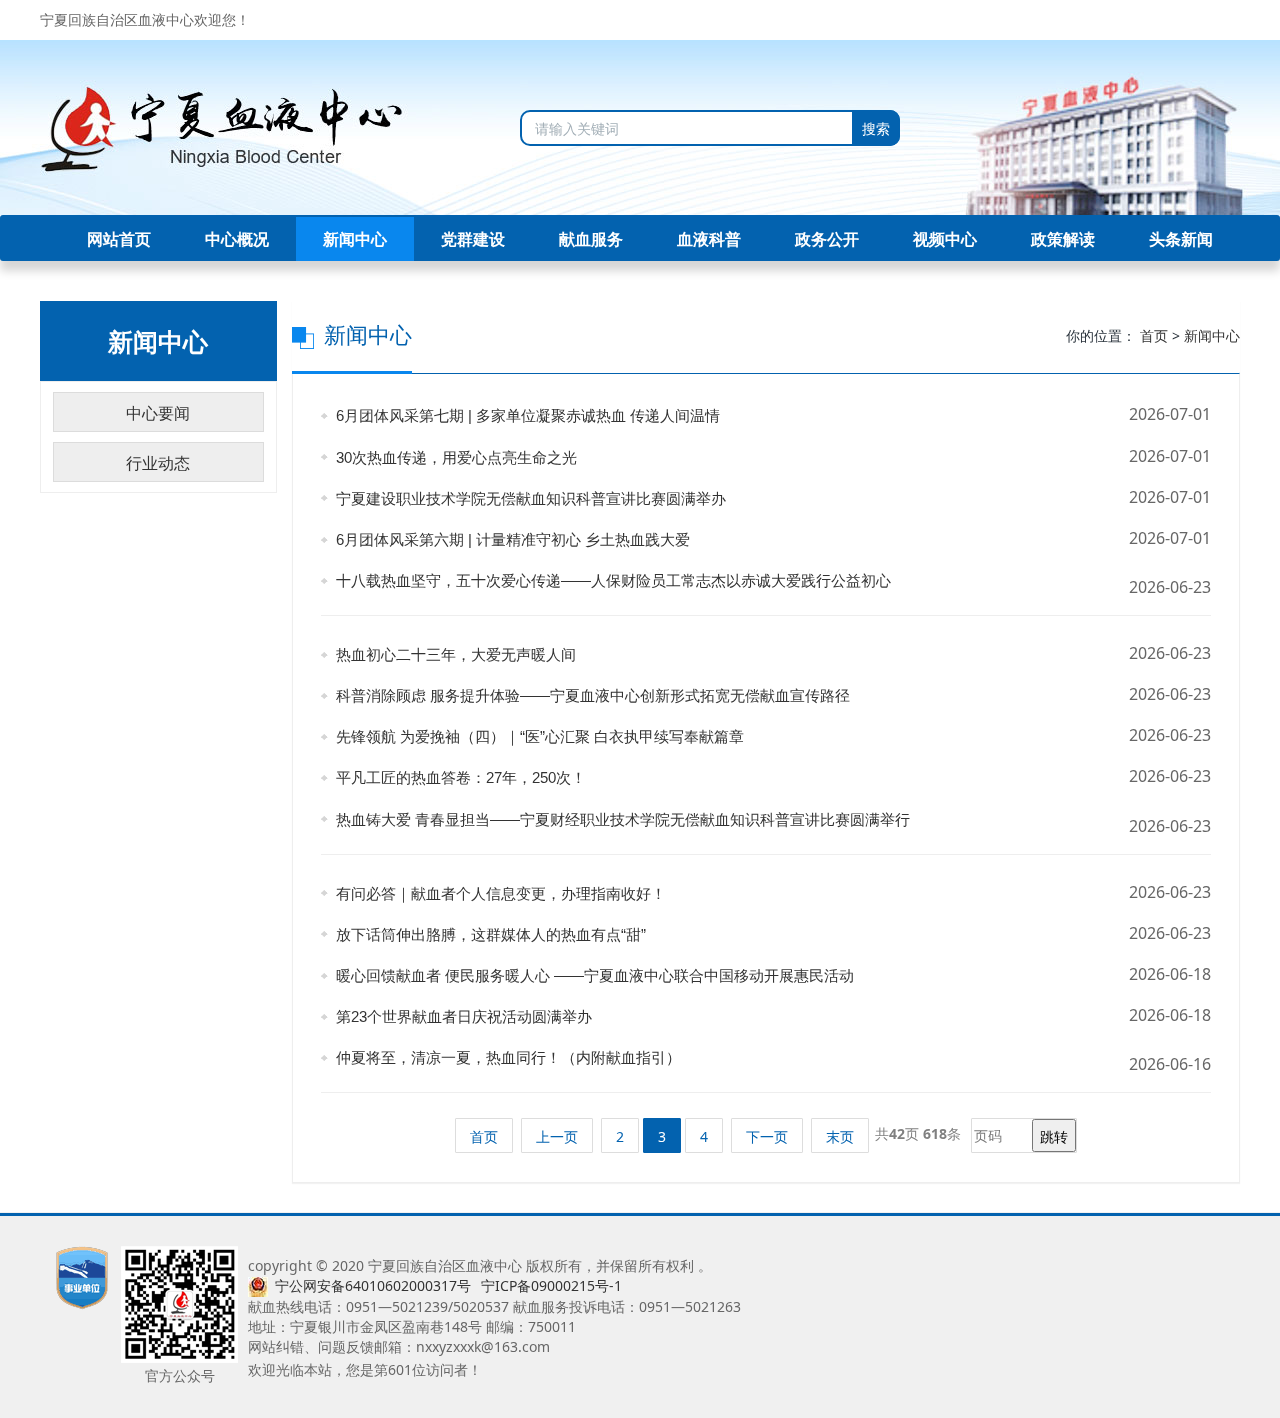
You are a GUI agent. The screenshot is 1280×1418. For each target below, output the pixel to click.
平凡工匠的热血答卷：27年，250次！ (457, 777)
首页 (1154, 335)
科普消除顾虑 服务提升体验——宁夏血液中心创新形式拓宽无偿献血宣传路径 (589, 695)
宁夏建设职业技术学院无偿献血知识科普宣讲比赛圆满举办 (527, 498)
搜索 (876, 128)
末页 (840, 1136)
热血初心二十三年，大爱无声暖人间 (452, 654)
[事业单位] (82, 1276)
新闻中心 (355, 239)
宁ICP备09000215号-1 (551, 1285)
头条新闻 (1181, 239)
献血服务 (591, 239)
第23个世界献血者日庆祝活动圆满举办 (460, 1016)
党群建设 (473, 239)
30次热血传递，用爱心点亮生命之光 (452, 457)
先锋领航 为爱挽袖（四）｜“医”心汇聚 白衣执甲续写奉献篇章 (536, 736)
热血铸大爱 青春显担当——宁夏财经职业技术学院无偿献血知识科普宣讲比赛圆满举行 (619, 819)
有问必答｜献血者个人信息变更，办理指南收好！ (497, 893)
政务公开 (827, 239)
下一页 (767, 1136)
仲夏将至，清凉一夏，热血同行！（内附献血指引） (504, 1057)
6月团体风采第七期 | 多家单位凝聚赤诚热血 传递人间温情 (524, 415)
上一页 (557, 1136)
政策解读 (1063, 239)
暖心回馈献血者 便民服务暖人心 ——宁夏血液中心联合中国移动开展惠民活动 (591, 975)
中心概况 (237, 239)
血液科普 (709, 239)
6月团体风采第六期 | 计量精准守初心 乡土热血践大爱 (509, 539)
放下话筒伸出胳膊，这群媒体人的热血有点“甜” (487, 934)
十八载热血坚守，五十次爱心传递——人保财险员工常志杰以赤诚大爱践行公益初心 (609, 580)
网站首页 (119, 239)
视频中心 (945, 239)
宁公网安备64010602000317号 (373, 1285)
